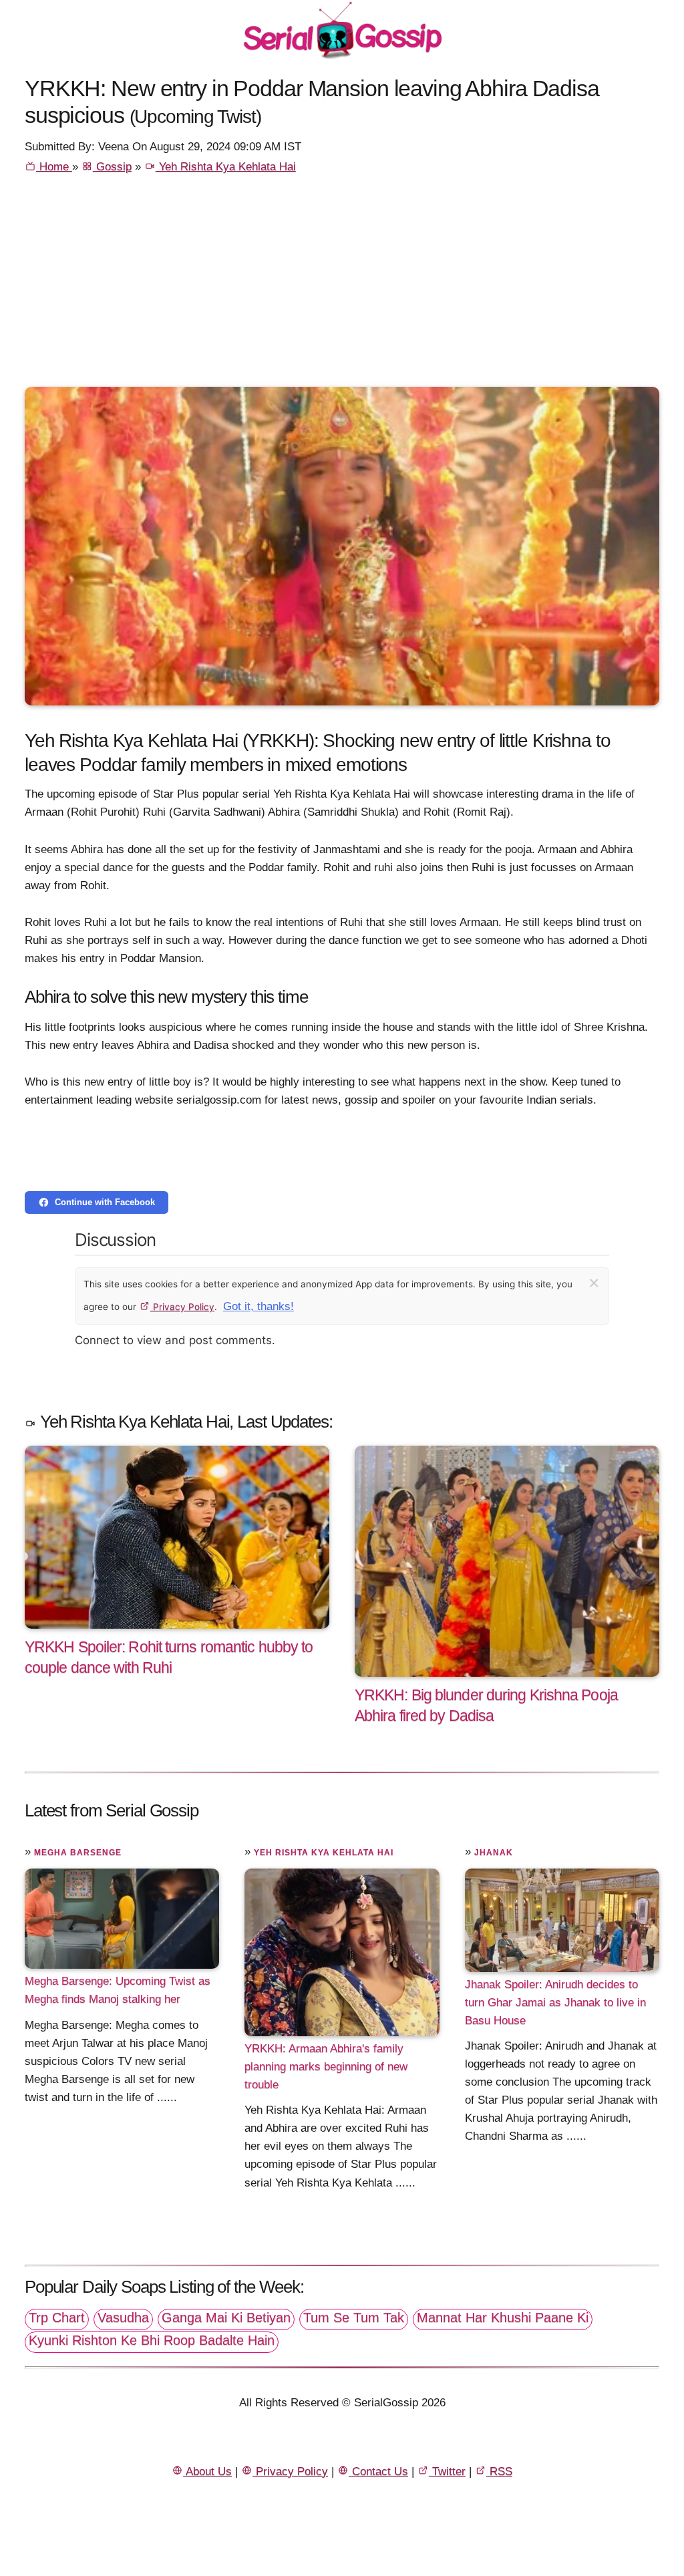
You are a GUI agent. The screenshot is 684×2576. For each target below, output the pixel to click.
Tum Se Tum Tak (354, 2317)
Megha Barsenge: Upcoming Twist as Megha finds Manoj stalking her (118, 1990)
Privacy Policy (182, 1307)
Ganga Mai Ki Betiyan (226, 2317)
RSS (499, 2471)
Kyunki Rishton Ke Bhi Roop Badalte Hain (152, 2340)
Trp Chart (57, 2317)
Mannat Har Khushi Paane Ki (503, 2317)
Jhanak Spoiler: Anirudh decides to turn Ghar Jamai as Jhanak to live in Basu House (555, 2002)
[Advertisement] (342, 287)
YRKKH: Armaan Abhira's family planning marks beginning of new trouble (326, 2067)
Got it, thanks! (259, 1306)
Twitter (447, 2471)
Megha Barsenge (78, 1853)
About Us (207, 2471)
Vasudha (123, 2317)
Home (54, 167)
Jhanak (494, 1853)
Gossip (112, 167)
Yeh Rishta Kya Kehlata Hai (226, 167)
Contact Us (378, 2471)
